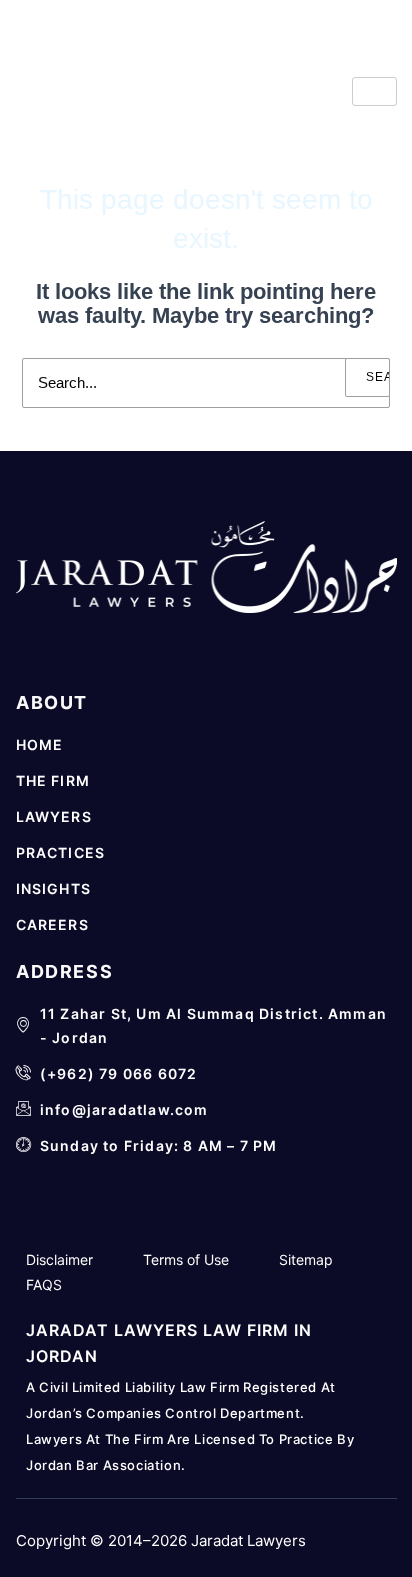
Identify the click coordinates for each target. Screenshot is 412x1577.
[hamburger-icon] (374, 91)
